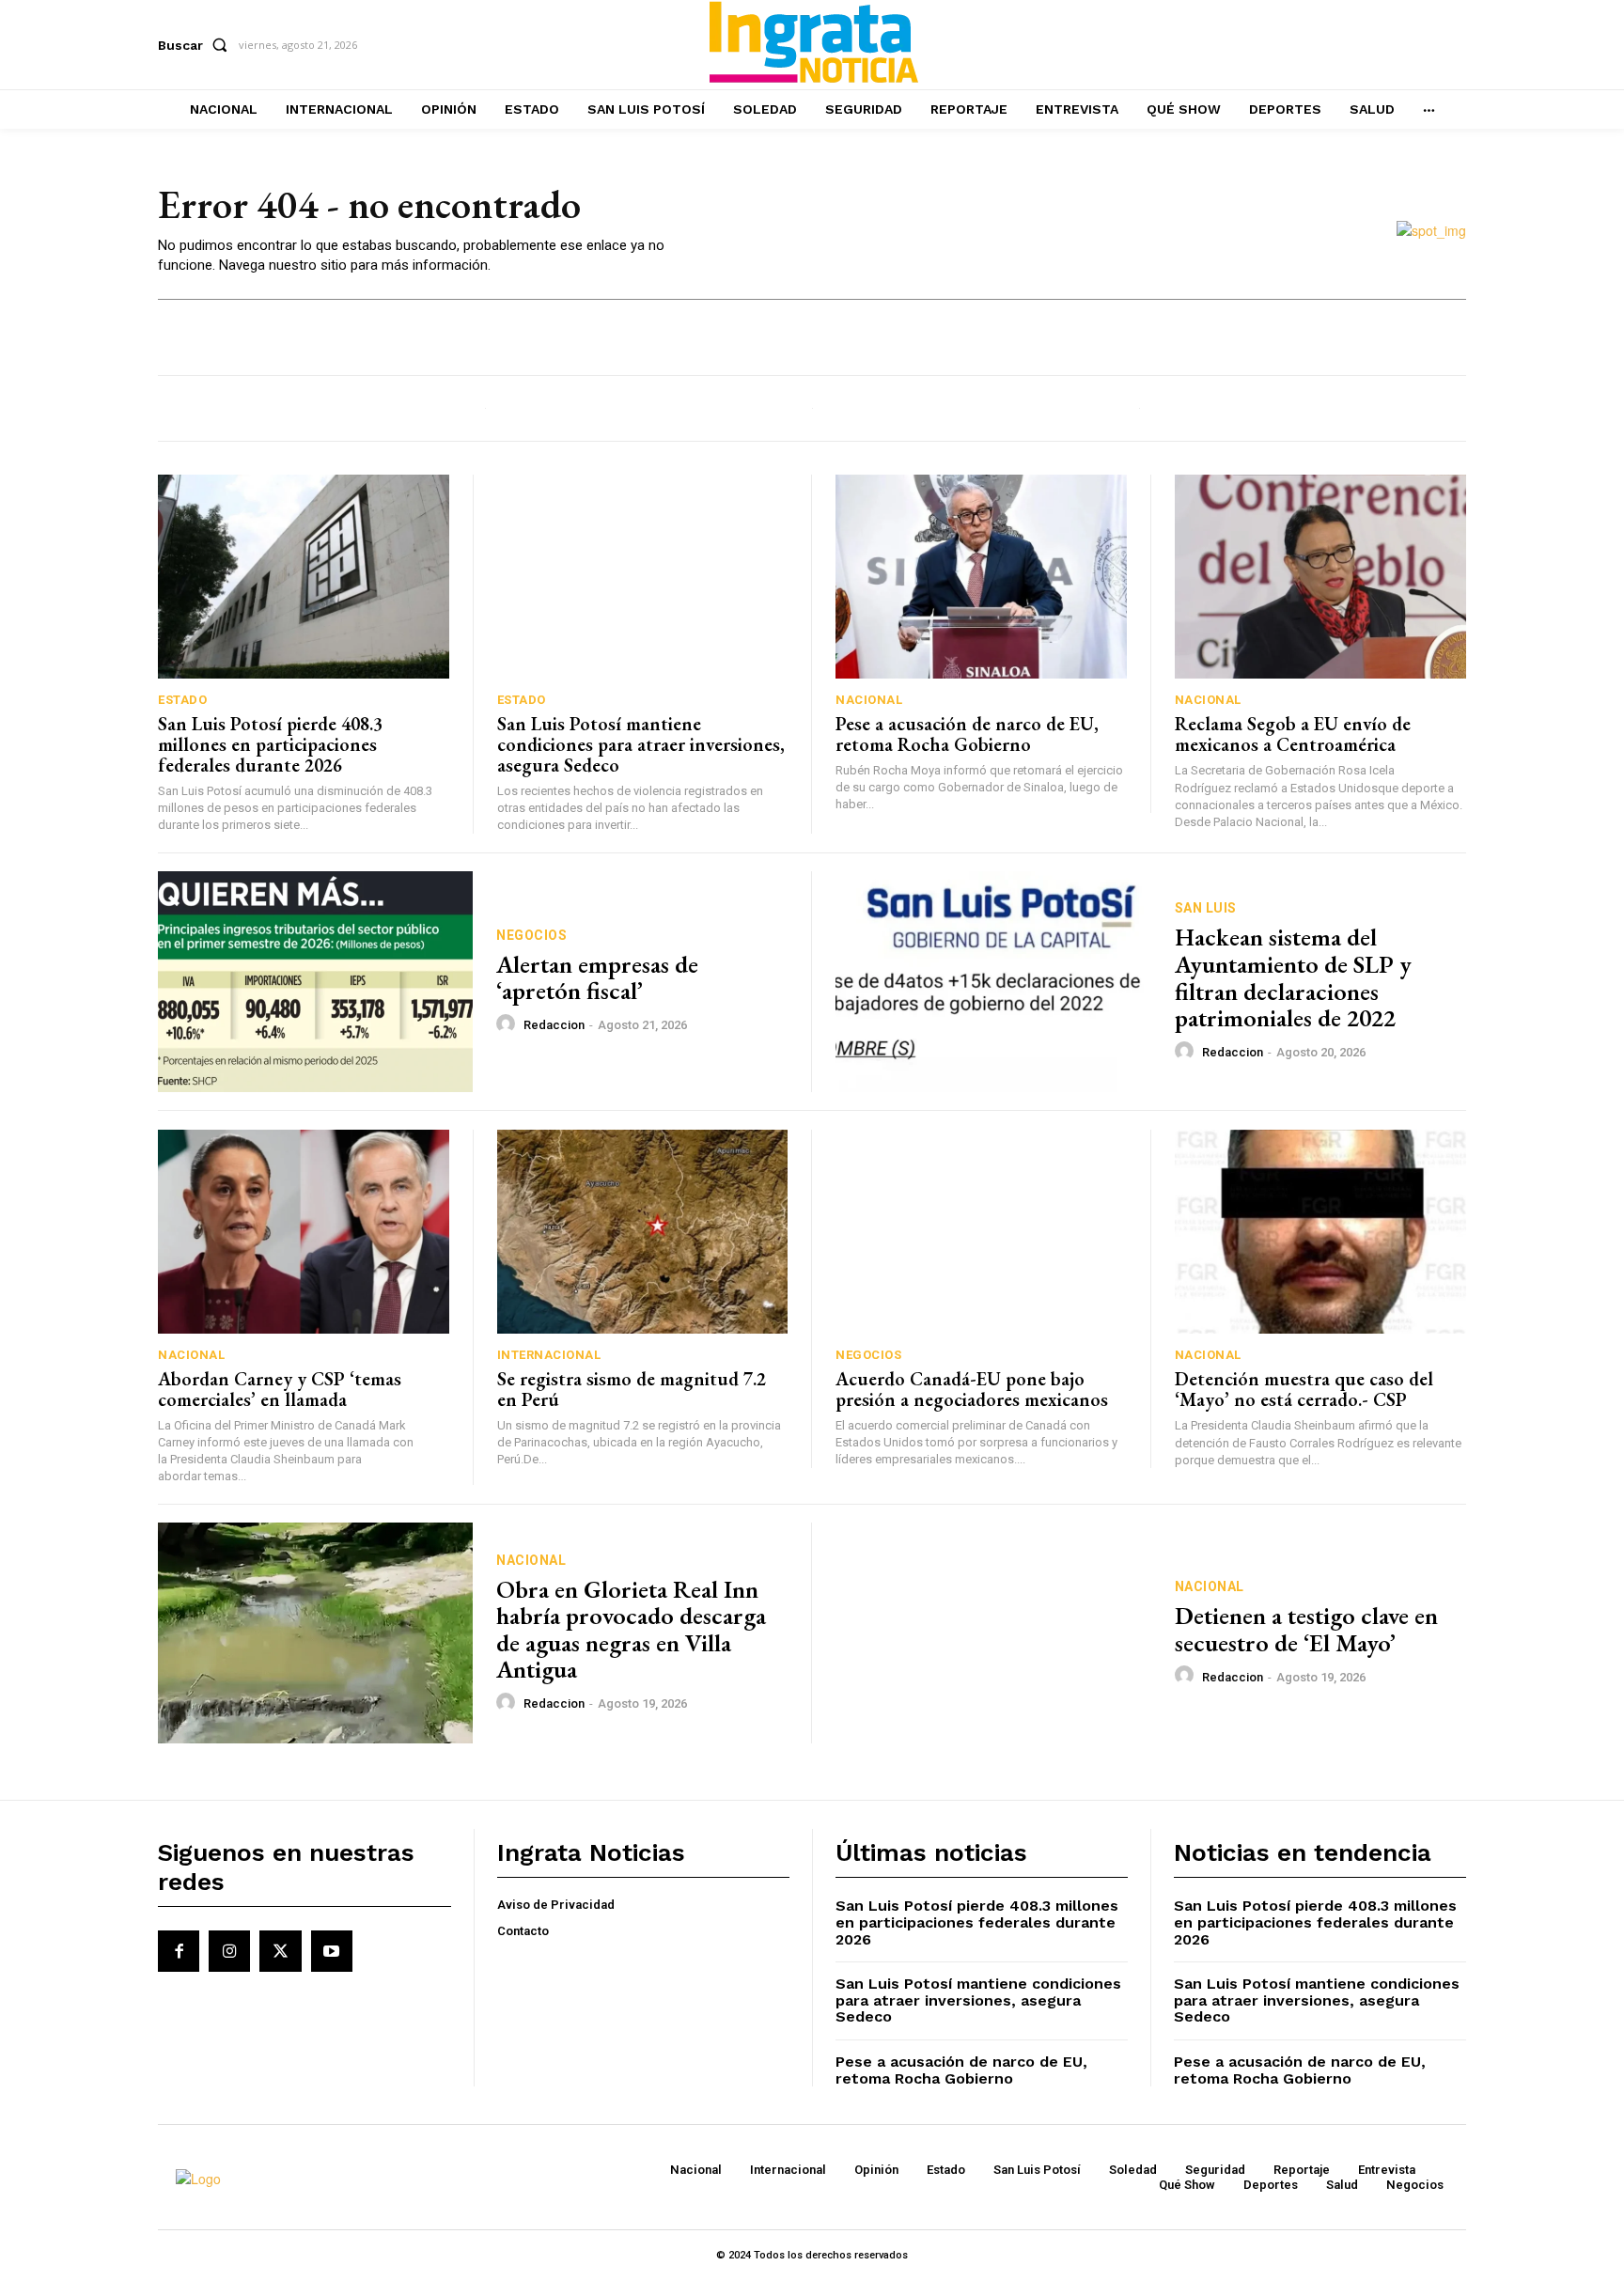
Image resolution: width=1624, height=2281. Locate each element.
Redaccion (554, 1025)
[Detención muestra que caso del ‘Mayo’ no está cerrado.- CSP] (1321, 1232)
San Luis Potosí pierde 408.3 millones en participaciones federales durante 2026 (270, 744)
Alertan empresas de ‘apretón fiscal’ (597, 978)
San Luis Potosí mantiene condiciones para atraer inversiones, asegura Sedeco (641, 744)
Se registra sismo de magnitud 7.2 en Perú (632, 1389)
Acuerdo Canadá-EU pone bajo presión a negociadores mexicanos (972, 1389)
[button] (196, 45)
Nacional (869, 700)
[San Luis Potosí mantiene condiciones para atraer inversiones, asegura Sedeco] (643, 577)
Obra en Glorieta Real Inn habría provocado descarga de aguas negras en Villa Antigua (631, 1630)
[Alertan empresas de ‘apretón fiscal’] (315, 982)
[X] (280, 1951)
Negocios (531, 935)
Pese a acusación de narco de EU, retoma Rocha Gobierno (967, 734)
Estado (182, 700)
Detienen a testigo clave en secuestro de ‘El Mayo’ (1306, 1629)
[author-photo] (508, 1024)
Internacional (549, 1355)
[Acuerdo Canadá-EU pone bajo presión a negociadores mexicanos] (981, 1232)
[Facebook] (179, 1951)
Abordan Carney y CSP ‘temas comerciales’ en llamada (280, 1389)
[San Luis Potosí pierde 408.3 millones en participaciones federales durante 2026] (304, 577)
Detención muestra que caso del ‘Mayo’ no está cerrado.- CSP (1304, 1389)
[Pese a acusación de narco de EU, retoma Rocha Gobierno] (981, 577)
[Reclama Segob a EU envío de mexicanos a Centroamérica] (1321, 577)
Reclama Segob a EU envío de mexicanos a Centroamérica (1293, 734)
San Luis (1206, 908)
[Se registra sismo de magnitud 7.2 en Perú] (643, 1232)
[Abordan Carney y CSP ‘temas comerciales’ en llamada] (304, 1232)
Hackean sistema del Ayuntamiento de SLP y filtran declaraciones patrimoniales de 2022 (1293, 977)
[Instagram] (229, 1951)
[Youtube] (332, 1951)
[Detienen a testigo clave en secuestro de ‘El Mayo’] (993, 1633)
